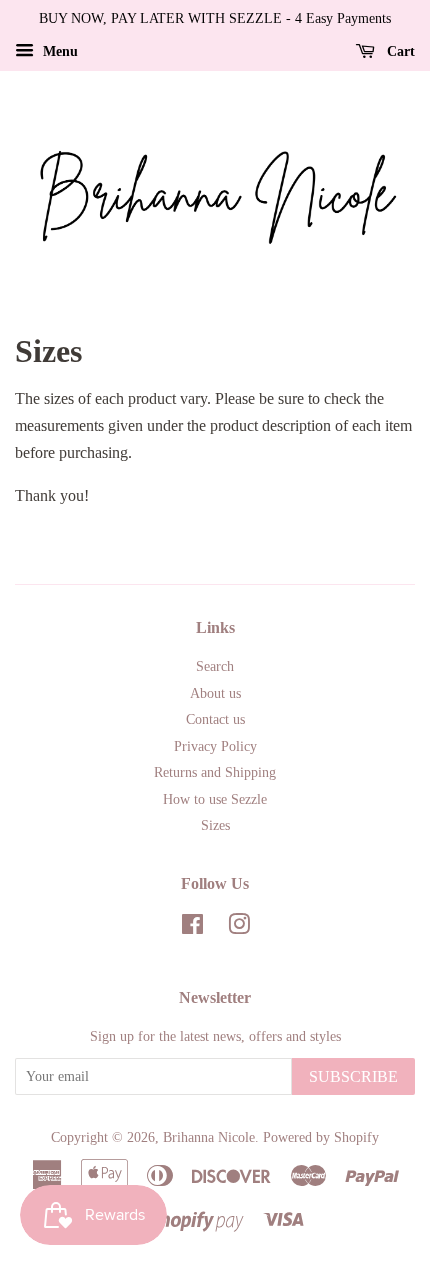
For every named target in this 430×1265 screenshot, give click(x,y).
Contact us (215, 719)
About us (215, 693)
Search (215, 666)
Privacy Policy (215, 746)
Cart (399, 51)
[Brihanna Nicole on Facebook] (192, 928)
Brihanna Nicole (209, 1137)
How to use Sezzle (215, 799)
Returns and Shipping (215, 772)
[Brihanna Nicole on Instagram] (239, 928)
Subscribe (353, 1076)
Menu (58, 51)
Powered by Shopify (321, 1137)
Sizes (215, 825)
